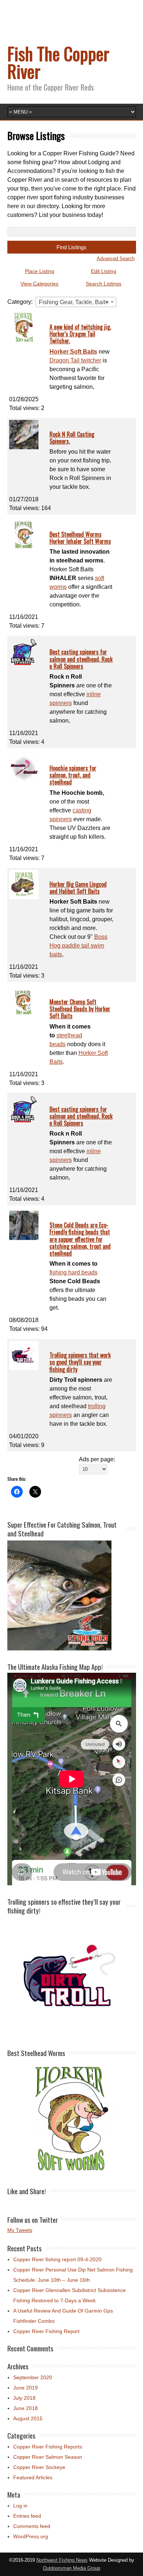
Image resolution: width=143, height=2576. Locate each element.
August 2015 (28, 2418)
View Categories (39, 284)
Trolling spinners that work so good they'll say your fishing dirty (80, 1362)
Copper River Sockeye (39, 2467)
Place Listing (40, 271)
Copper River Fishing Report (46, 2331)
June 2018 (25, 2408)
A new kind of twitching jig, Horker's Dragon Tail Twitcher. (80, 334)
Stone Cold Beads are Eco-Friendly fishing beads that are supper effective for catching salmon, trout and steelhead (80, 1239)
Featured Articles (33, 2477)
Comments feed (32, 2526)
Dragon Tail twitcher (75, 360)
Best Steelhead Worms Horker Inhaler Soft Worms (80, 538)
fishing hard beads (74, 1272)
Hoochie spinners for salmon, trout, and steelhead (73, 775)
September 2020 (33, 2377)
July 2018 (24, 2398)
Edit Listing (104, 271)
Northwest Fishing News (62, 2560)
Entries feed (27, 2516)
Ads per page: (97, 1459)
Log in (20, 2506)
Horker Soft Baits (73, 352)
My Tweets (20, 2230)
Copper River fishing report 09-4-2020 (57, 2259)
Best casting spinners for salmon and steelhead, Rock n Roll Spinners (81, 659)
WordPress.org (31, 2536)
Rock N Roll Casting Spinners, (72, 438)
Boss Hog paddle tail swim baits (78, 946)
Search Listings (104, 284)
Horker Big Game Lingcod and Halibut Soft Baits (78, 888)
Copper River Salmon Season (48, 2457)
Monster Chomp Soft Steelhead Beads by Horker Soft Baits (80, 1009)
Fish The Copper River (58, 62)
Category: (20, 302)
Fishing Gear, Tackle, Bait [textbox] (74, 302)
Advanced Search (116, 259)
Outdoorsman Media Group (71, 2568)
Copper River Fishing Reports (48, 2447)
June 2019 (25, 2388)
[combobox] (76, 302)
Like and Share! (27, 2191)
